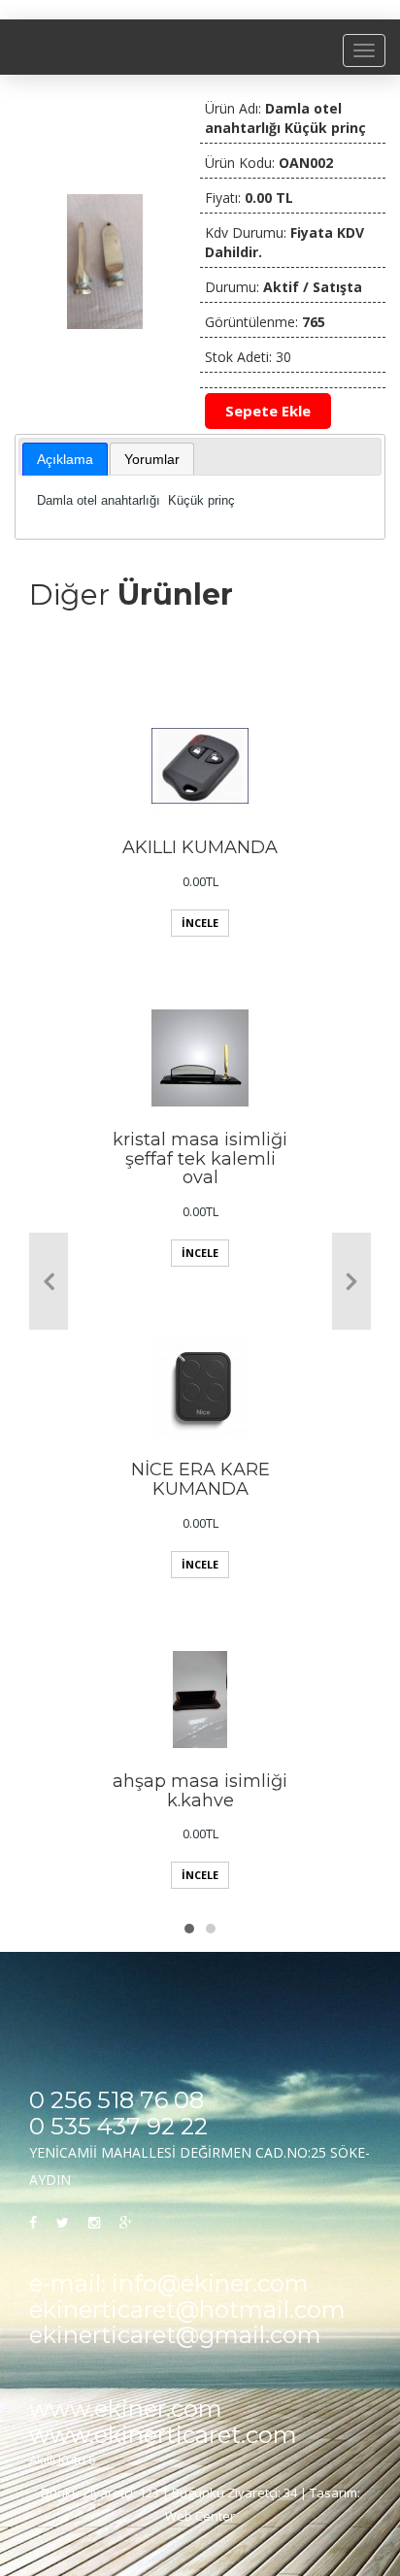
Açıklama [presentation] (65, 459)
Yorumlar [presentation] (152, 459)
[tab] (65, 459)
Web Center (200, 2516)
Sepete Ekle (268, 411)
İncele (200, 923)
